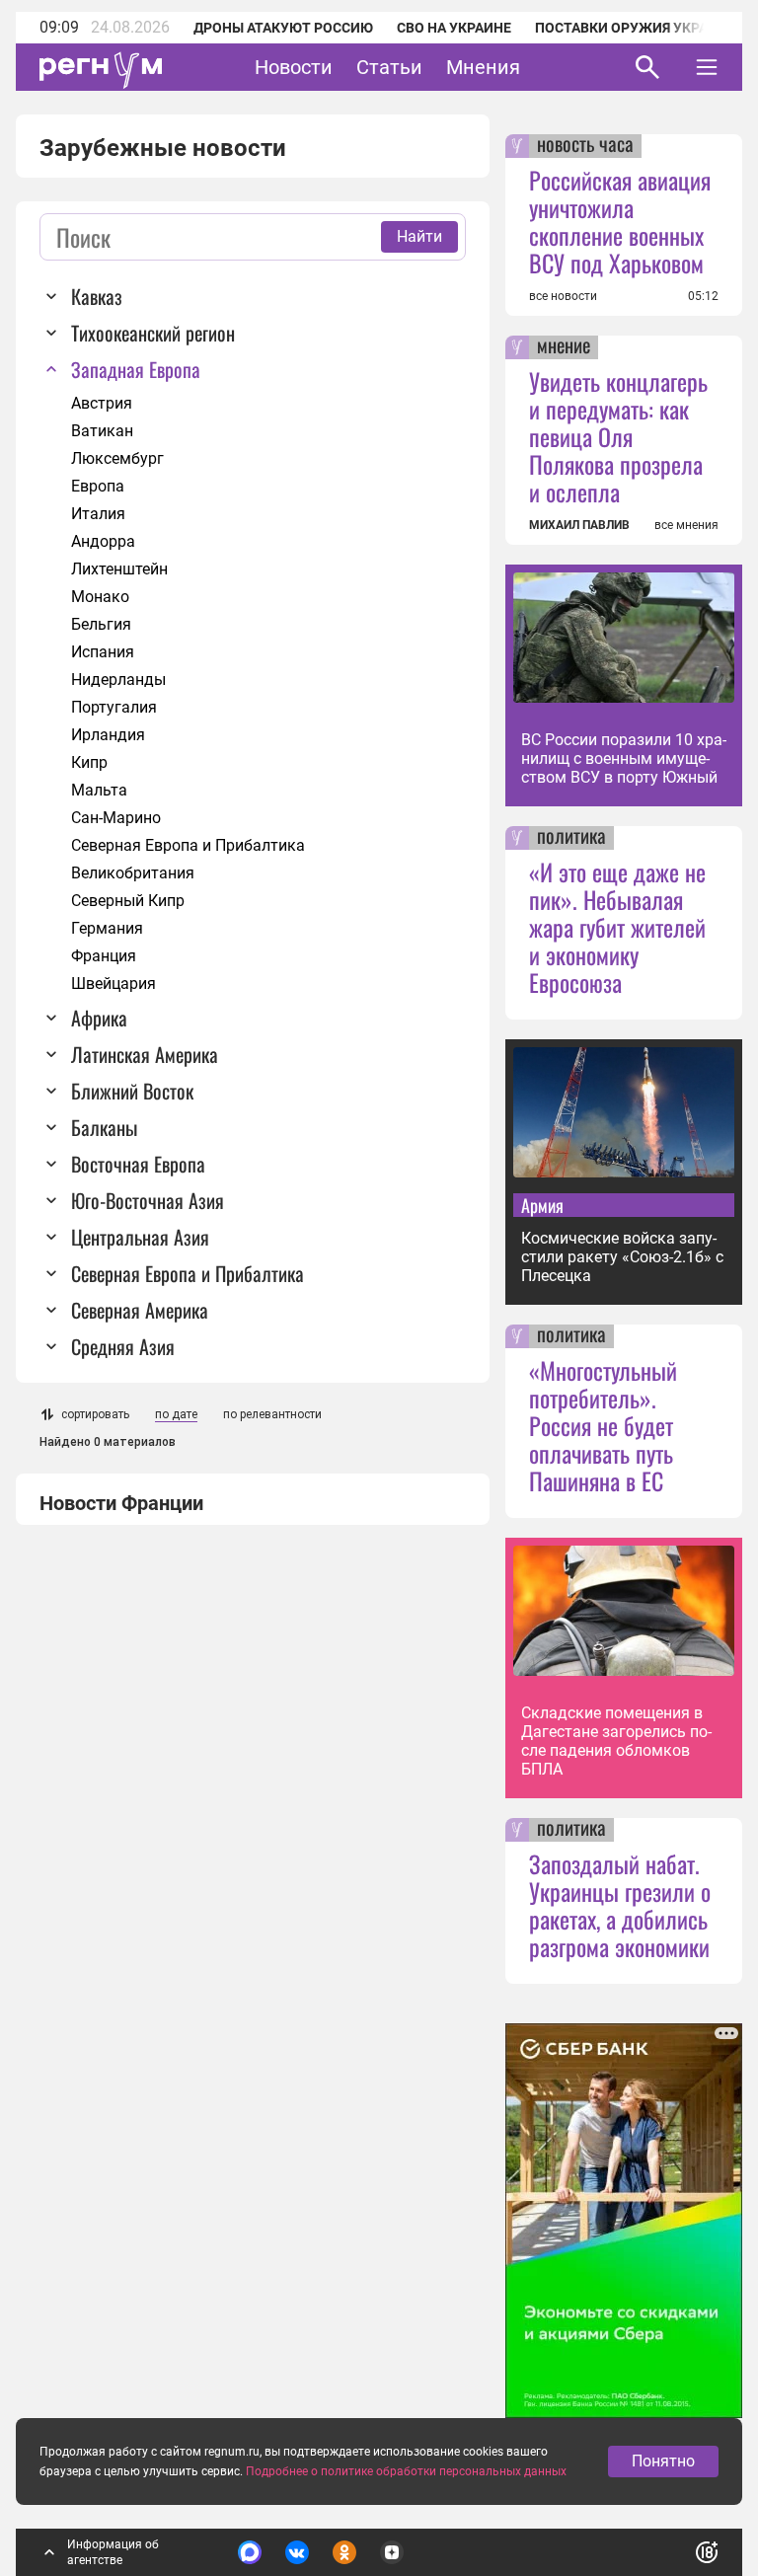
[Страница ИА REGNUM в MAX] (250, 2552)
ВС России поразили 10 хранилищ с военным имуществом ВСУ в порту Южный (624, 758)
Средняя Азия (123, 1346)
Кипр (89, 762)
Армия (542, 1205)
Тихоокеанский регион (153, 333)
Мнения (483, 67)
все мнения (686, 525)
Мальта (99, 790)
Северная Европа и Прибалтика (188, 845)
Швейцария (114, 984)
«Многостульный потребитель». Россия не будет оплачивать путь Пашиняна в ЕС (603, 1425)
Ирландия (108, 735)
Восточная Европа (138, 1164)
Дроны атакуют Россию (283, 28)
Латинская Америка (145, 1054)
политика (571, 838)
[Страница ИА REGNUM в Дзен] (392, 2552)
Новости (294, 67)
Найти (419, 236)
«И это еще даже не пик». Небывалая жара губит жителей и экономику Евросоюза (617, 927)
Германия (107, 928)
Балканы (104, 1127)
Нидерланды (118, 680)
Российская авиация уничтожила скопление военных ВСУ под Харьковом (620, 221)
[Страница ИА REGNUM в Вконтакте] (297, 2552)
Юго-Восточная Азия (148, 1200)
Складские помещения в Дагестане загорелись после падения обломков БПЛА (616, 1741)
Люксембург (117, 458)
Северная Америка (140, 1310)
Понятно (663, 2461)
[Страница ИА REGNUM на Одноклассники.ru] (344, 2552)
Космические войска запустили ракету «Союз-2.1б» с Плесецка (622, 1257)
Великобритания (133, 873)
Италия (98, 514)
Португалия (114, 707)
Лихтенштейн (119, 569)
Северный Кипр (128, 901)
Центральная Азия (140, 1237)
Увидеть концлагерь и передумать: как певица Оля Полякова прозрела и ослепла (618, 436)
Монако (100, 597)
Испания (103, 652)
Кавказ (97, 296)
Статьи (389, 67)
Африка (99, 1018)
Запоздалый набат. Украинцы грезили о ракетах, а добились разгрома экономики (620, 1905)
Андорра (103, 541)
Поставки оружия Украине (635, 28)
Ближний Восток (132, 1091)
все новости (563, 296)
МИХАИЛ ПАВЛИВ (579, 525)
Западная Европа (136, 369)
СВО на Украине (454, 28)
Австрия (102, 403)
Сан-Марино (116, 818)
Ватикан (102, 431)
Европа (98, 486)
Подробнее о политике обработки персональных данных (406, 2471)
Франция (104, 956)
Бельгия (101, 624)
